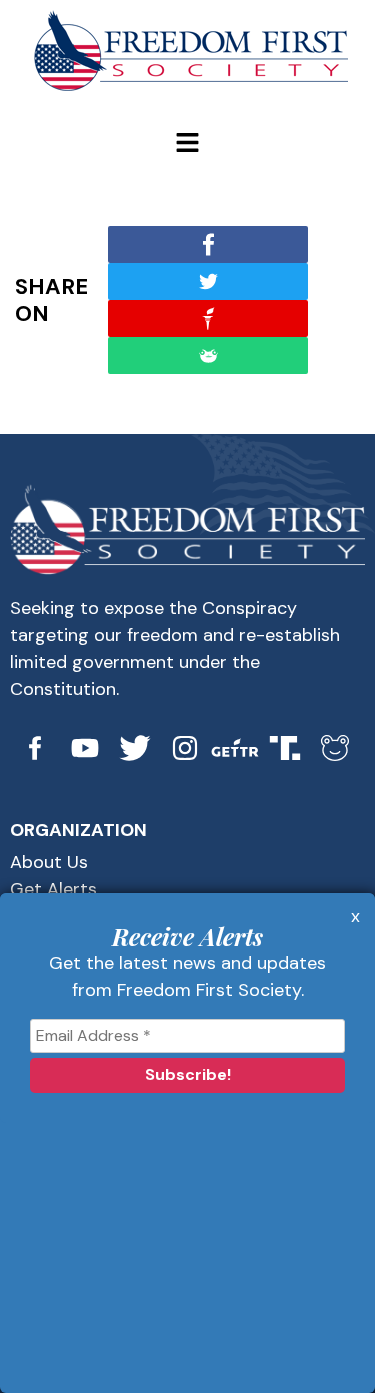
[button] (187, 144)
